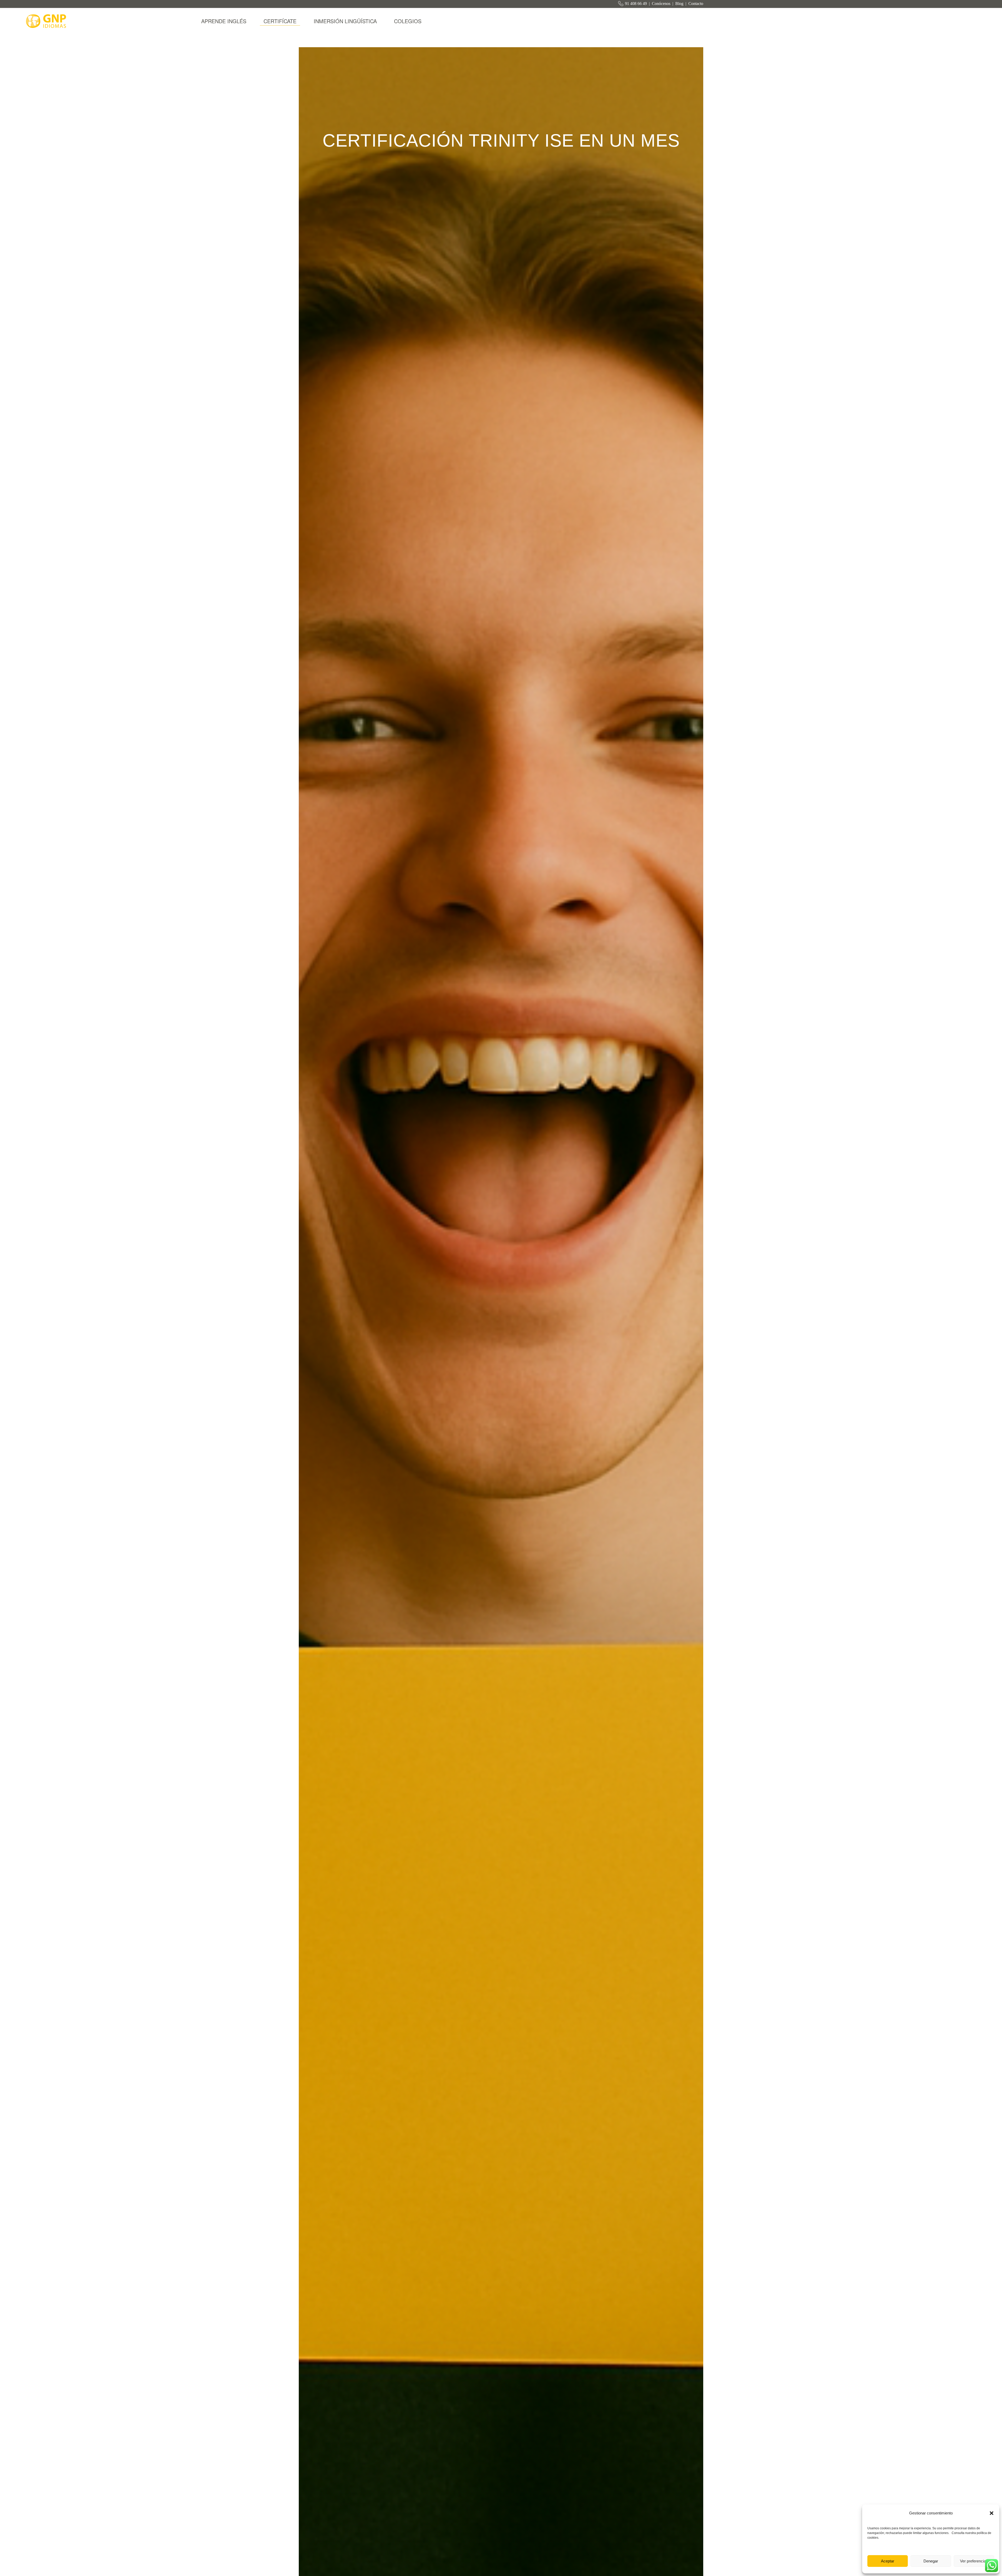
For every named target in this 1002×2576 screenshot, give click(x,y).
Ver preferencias (974, 2561)
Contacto (696, 4)
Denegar (931, 2561)
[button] (992, 2513)
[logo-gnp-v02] (47, 21)
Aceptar (888, 2561)
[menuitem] (224, 21)
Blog (680, 4)
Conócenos (661, 4)
